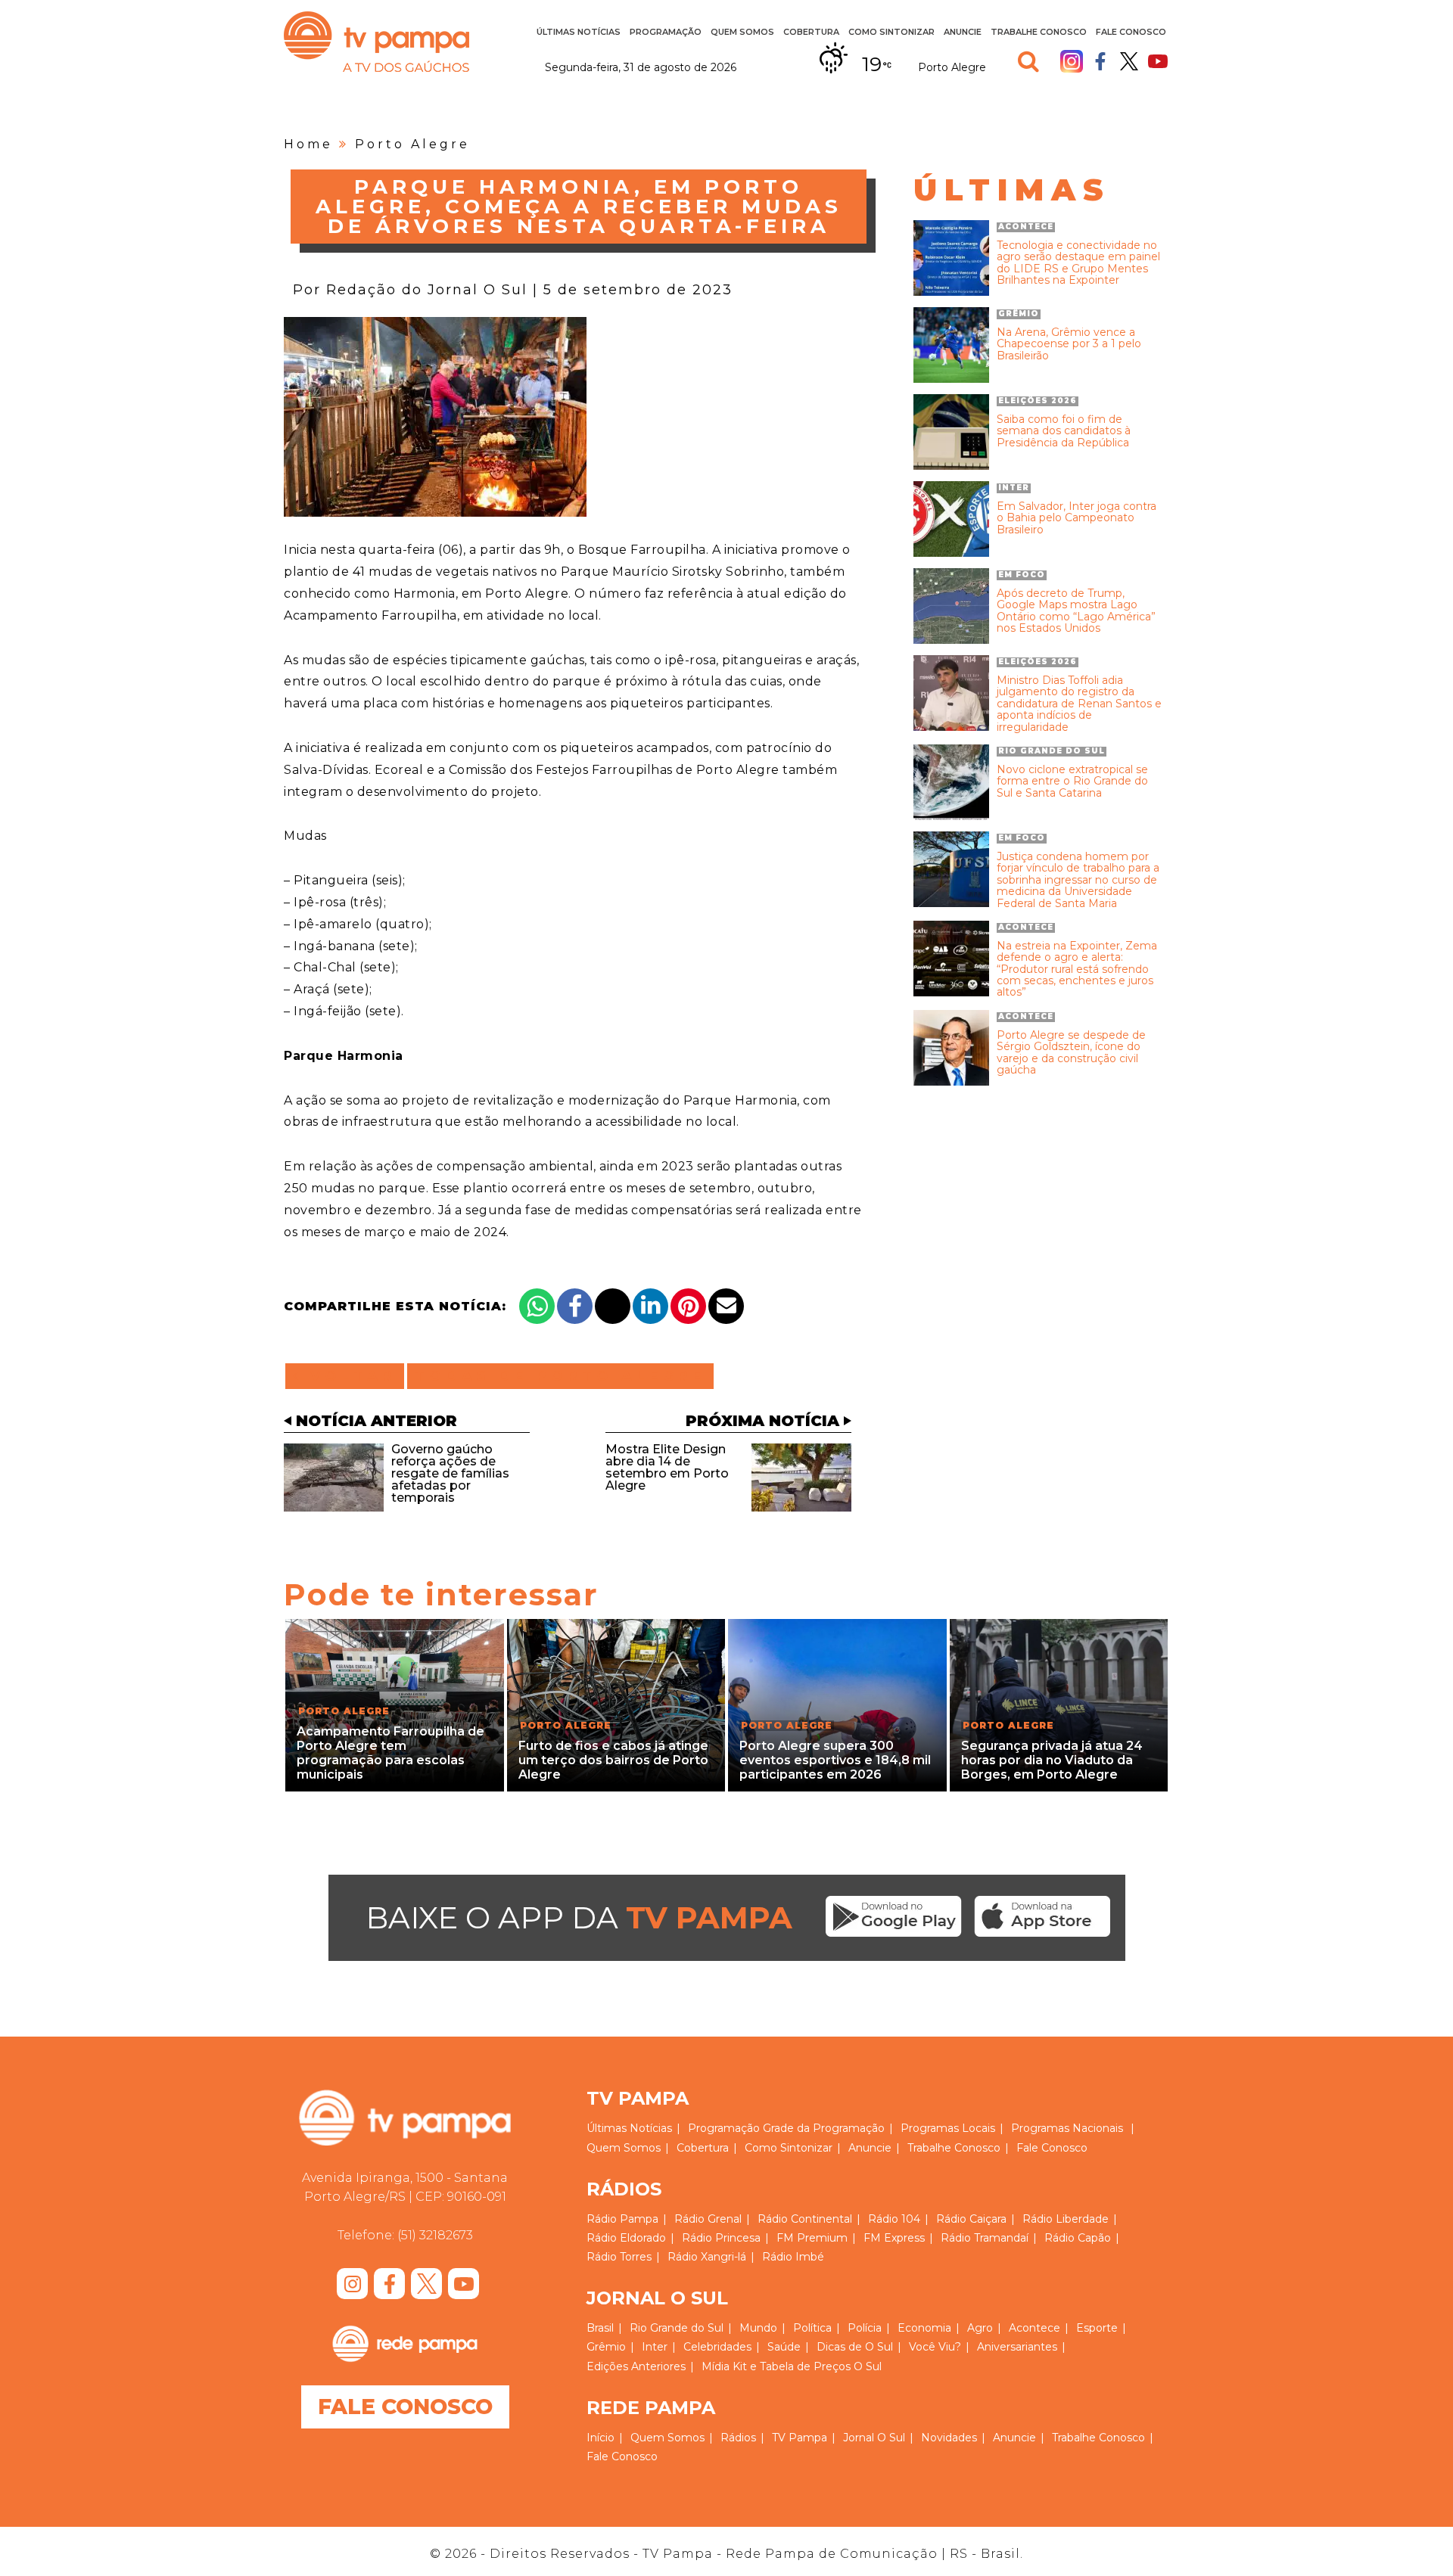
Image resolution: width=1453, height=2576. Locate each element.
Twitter (1129, 61)
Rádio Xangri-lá (707, 2257)
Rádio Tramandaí (985, 2238)
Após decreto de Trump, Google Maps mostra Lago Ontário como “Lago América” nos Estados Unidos (1076, 611)
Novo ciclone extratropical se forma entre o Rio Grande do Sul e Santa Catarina (1072, 782)
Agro (980, 2328)
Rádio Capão (1078, 2238)
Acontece (1035, 2328)
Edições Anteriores (636, 2366)
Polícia (865, 2328)
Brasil (600, 2328)
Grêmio (606, 2347)
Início (600, 2438)
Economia (924, 2328)
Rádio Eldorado (626, 2238)
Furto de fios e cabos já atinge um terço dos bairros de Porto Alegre (613, 1760)
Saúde (784, 2347)
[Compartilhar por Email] (726, 1306)
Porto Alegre (412, 144)
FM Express (894, 2238)
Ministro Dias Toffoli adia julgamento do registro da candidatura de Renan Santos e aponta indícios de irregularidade (1079, 704)
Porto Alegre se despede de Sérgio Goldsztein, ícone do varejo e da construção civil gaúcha (1071, 1053)
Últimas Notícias (579, 32)
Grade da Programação (824, 2128)
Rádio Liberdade (1066, 2219)
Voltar (349, 1376)
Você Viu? (935, 2347)
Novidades (949, 2438)
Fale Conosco (1131, 32)
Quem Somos (742, 32)
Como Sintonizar (891, 32)
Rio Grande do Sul (677, 2328)
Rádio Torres (619, 2257)
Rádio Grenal (708, 2219)
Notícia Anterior (376, 1421)
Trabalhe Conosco (1039, 32)
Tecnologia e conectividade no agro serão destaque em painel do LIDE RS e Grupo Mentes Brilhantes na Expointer (1078, 263)
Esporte (1097, 2328)
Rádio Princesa (721, 2238)
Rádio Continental (805, 2219)
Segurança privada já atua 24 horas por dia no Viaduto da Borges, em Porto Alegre (1052, 1760)
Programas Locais (948, 2128)
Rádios (738, 2438)
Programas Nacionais (1067, 2128)
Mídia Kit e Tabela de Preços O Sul (792, 2366)
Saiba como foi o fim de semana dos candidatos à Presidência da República (1064, 431)
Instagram (1072, 61)
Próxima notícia (762, 1421)
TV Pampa (376, 42)
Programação (724, 2128)
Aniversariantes (1017, 2347)
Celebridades (717, 2347)
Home (308, 144)
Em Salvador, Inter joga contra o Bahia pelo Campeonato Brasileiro (1077, 518)
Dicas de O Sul (855, 2347)
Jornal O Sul (874, 2438)
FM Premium (812, 2238)
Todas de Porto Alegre (560, 1376)
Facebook (1100, 61)
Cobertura (811, 32)
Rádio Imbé (793, 2257)
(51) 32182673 (435, 2235)
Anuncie (963, 32)
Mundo (758, 2328)
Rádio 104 (894, 2219)
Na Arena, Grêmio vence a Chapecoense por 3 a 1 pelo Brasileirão (1069, 344)
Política (812, 2328)
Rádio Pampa (622, 2219)
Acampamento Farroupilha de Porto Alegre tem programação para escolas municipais (390, 1753)
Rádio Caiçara (971, 2219)
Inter (655, 2347)
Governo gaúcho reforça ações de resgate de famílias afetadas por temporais (450, 1473)
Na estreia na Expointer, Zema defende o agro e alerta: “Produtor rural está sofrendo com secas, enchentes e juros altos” (1077, 969)
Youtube (1158, 61)
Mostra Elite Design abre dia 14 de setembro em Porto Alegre (667, 1467)
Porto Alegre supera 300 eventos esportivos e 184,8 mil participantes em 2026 (835, 1760)
